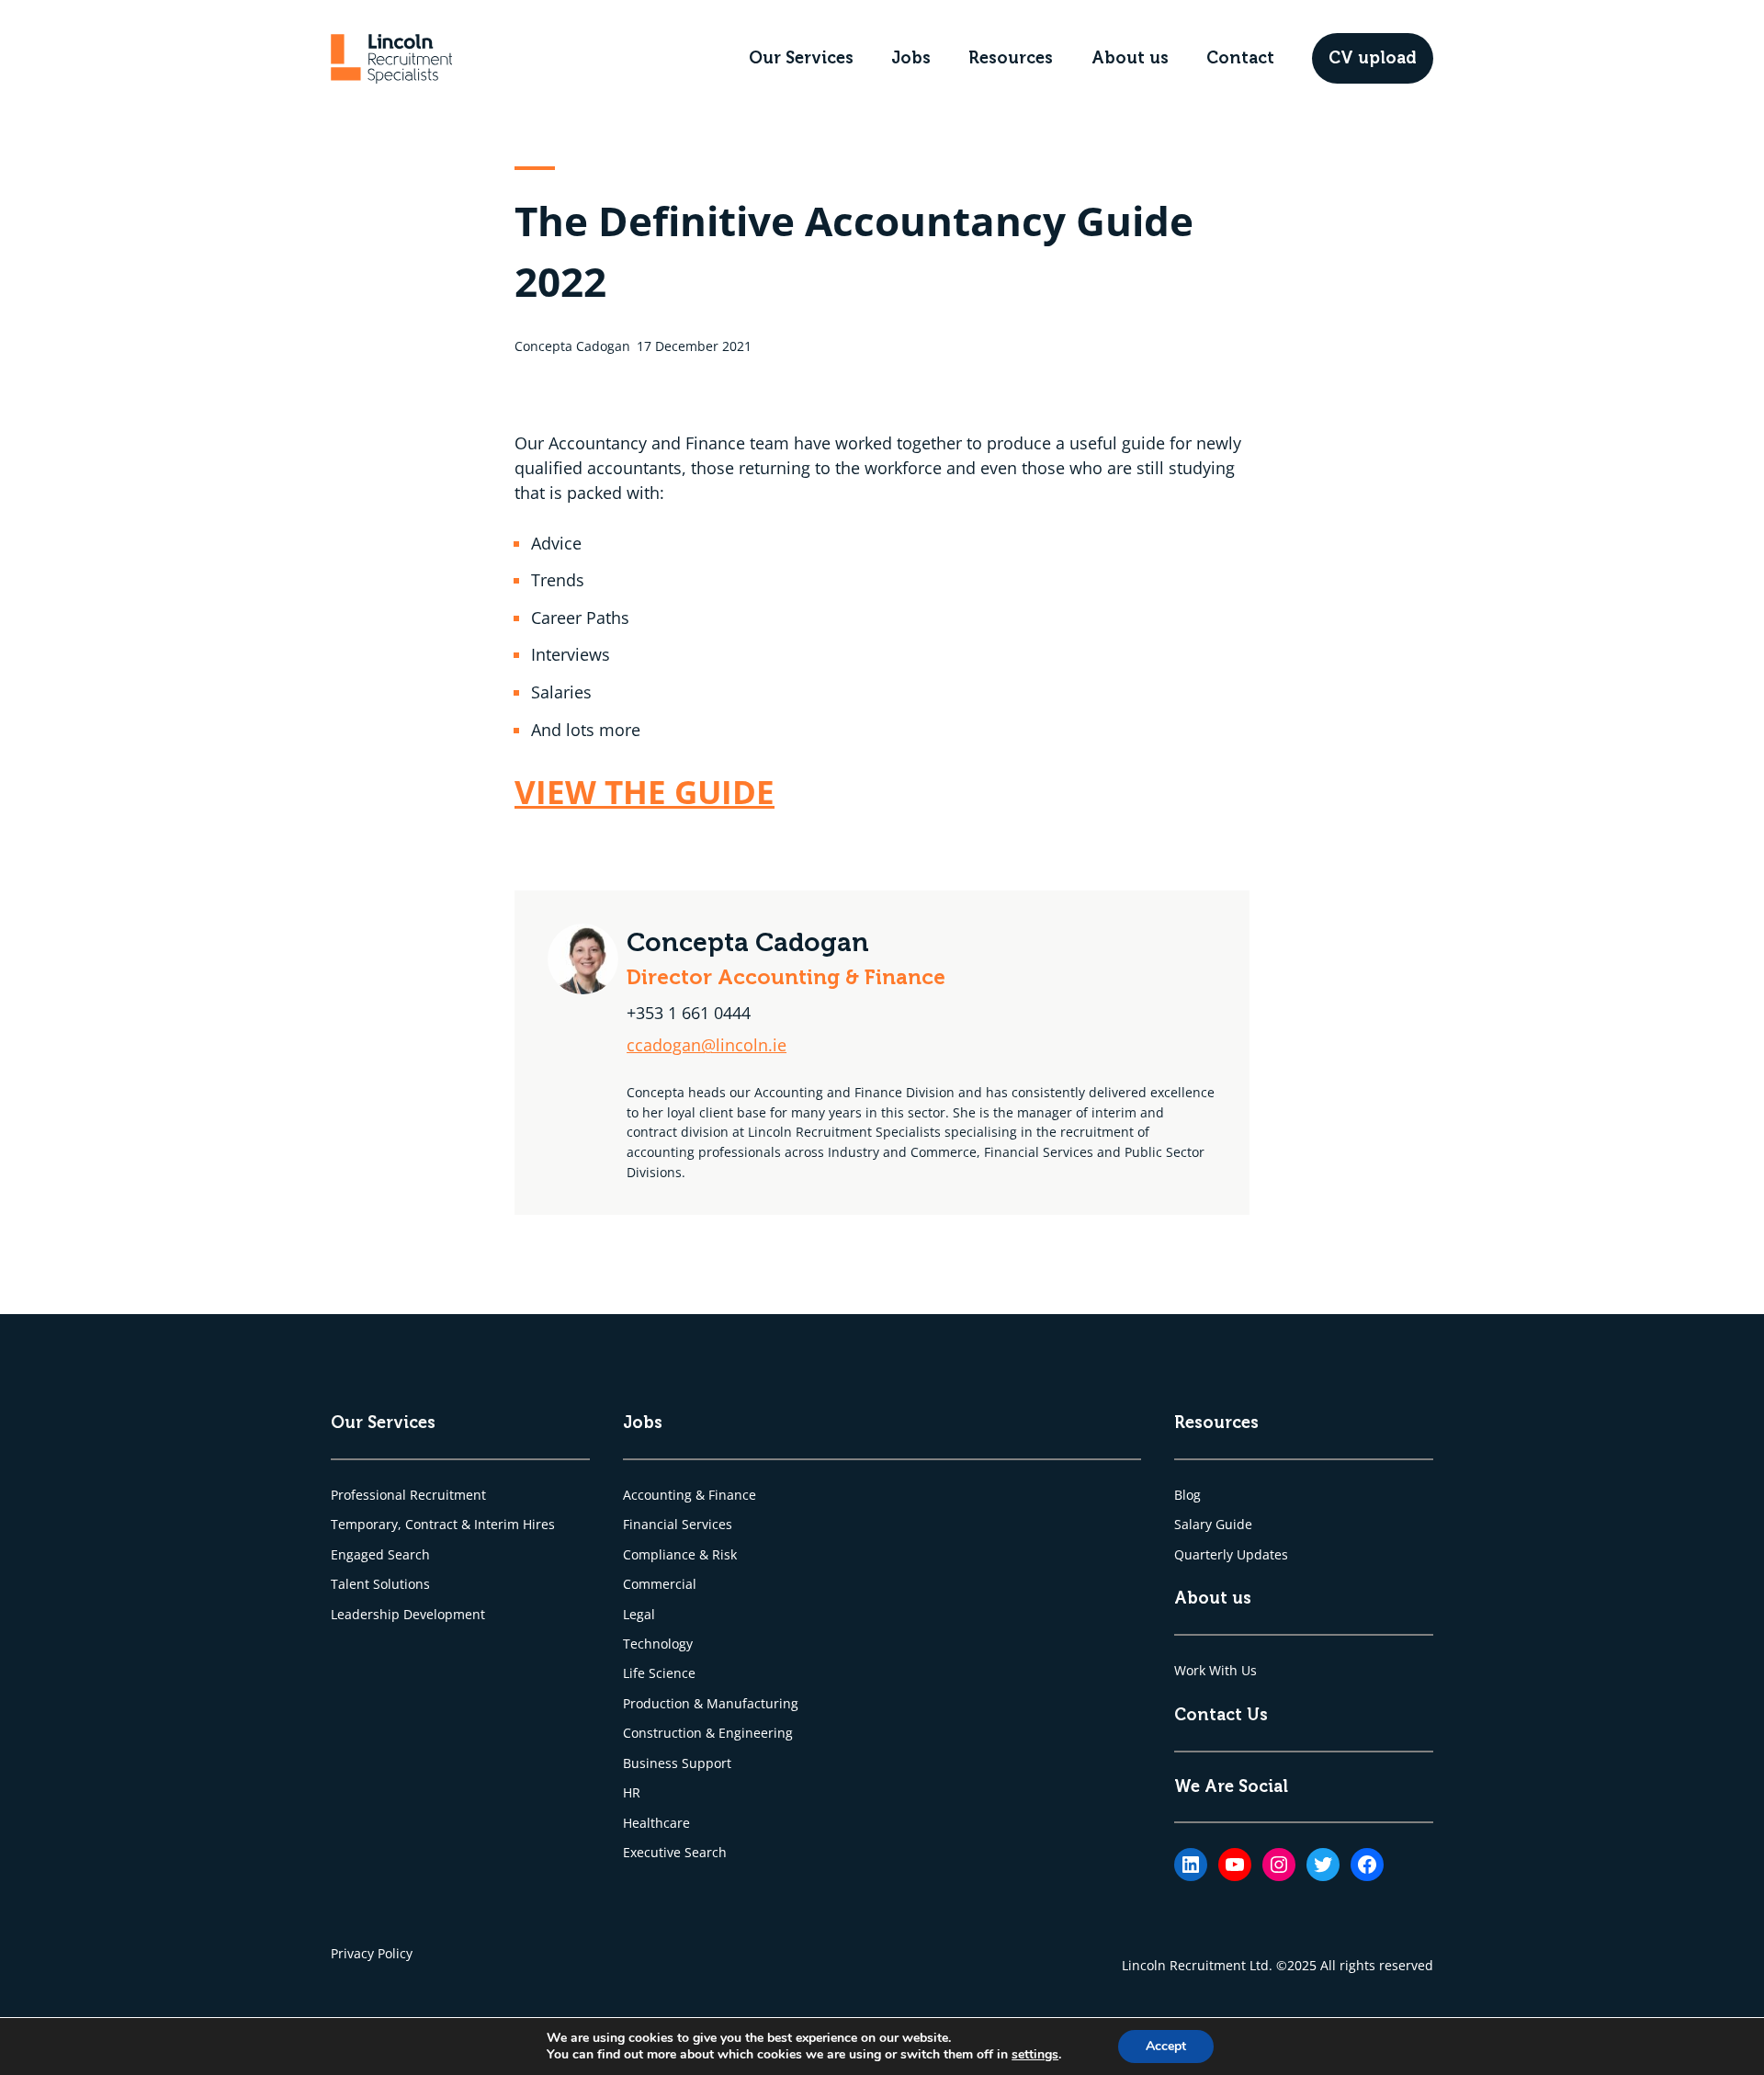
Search (409, 1554)
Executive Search (675, 1852)
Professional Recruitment (408, 1495)
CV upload (1373, 58)
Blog (1187, 1495)
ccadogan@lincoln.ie (707, 1045)
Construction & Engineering (708, 1733)
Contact (1240, 58)
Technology (658, 1644)
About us (1130, 58)
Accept (1166, 2046)
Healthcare (656, 1823)
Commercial (660, 1584)
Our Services (801, 58)
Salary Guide (1213, 1524)
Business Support (677, 1763)
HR (632, 1792)
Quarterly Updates (1231, 1554)
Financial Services (678, 1524)
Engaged (359, 1554)
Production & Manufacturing (711, 1703)
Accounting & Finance (690, 1495)
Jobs (911, 58)
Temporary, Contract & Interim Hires (443, 1524)
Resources (1011, 58)
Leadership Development (408, 1614)
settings (1035, 2055)
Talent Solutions (380, 1584)
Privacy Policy (372, 1953)
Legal (639, 1614)
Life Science (659, 1673)
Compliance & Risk (680, 1554)
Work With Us (1216, 1670)
